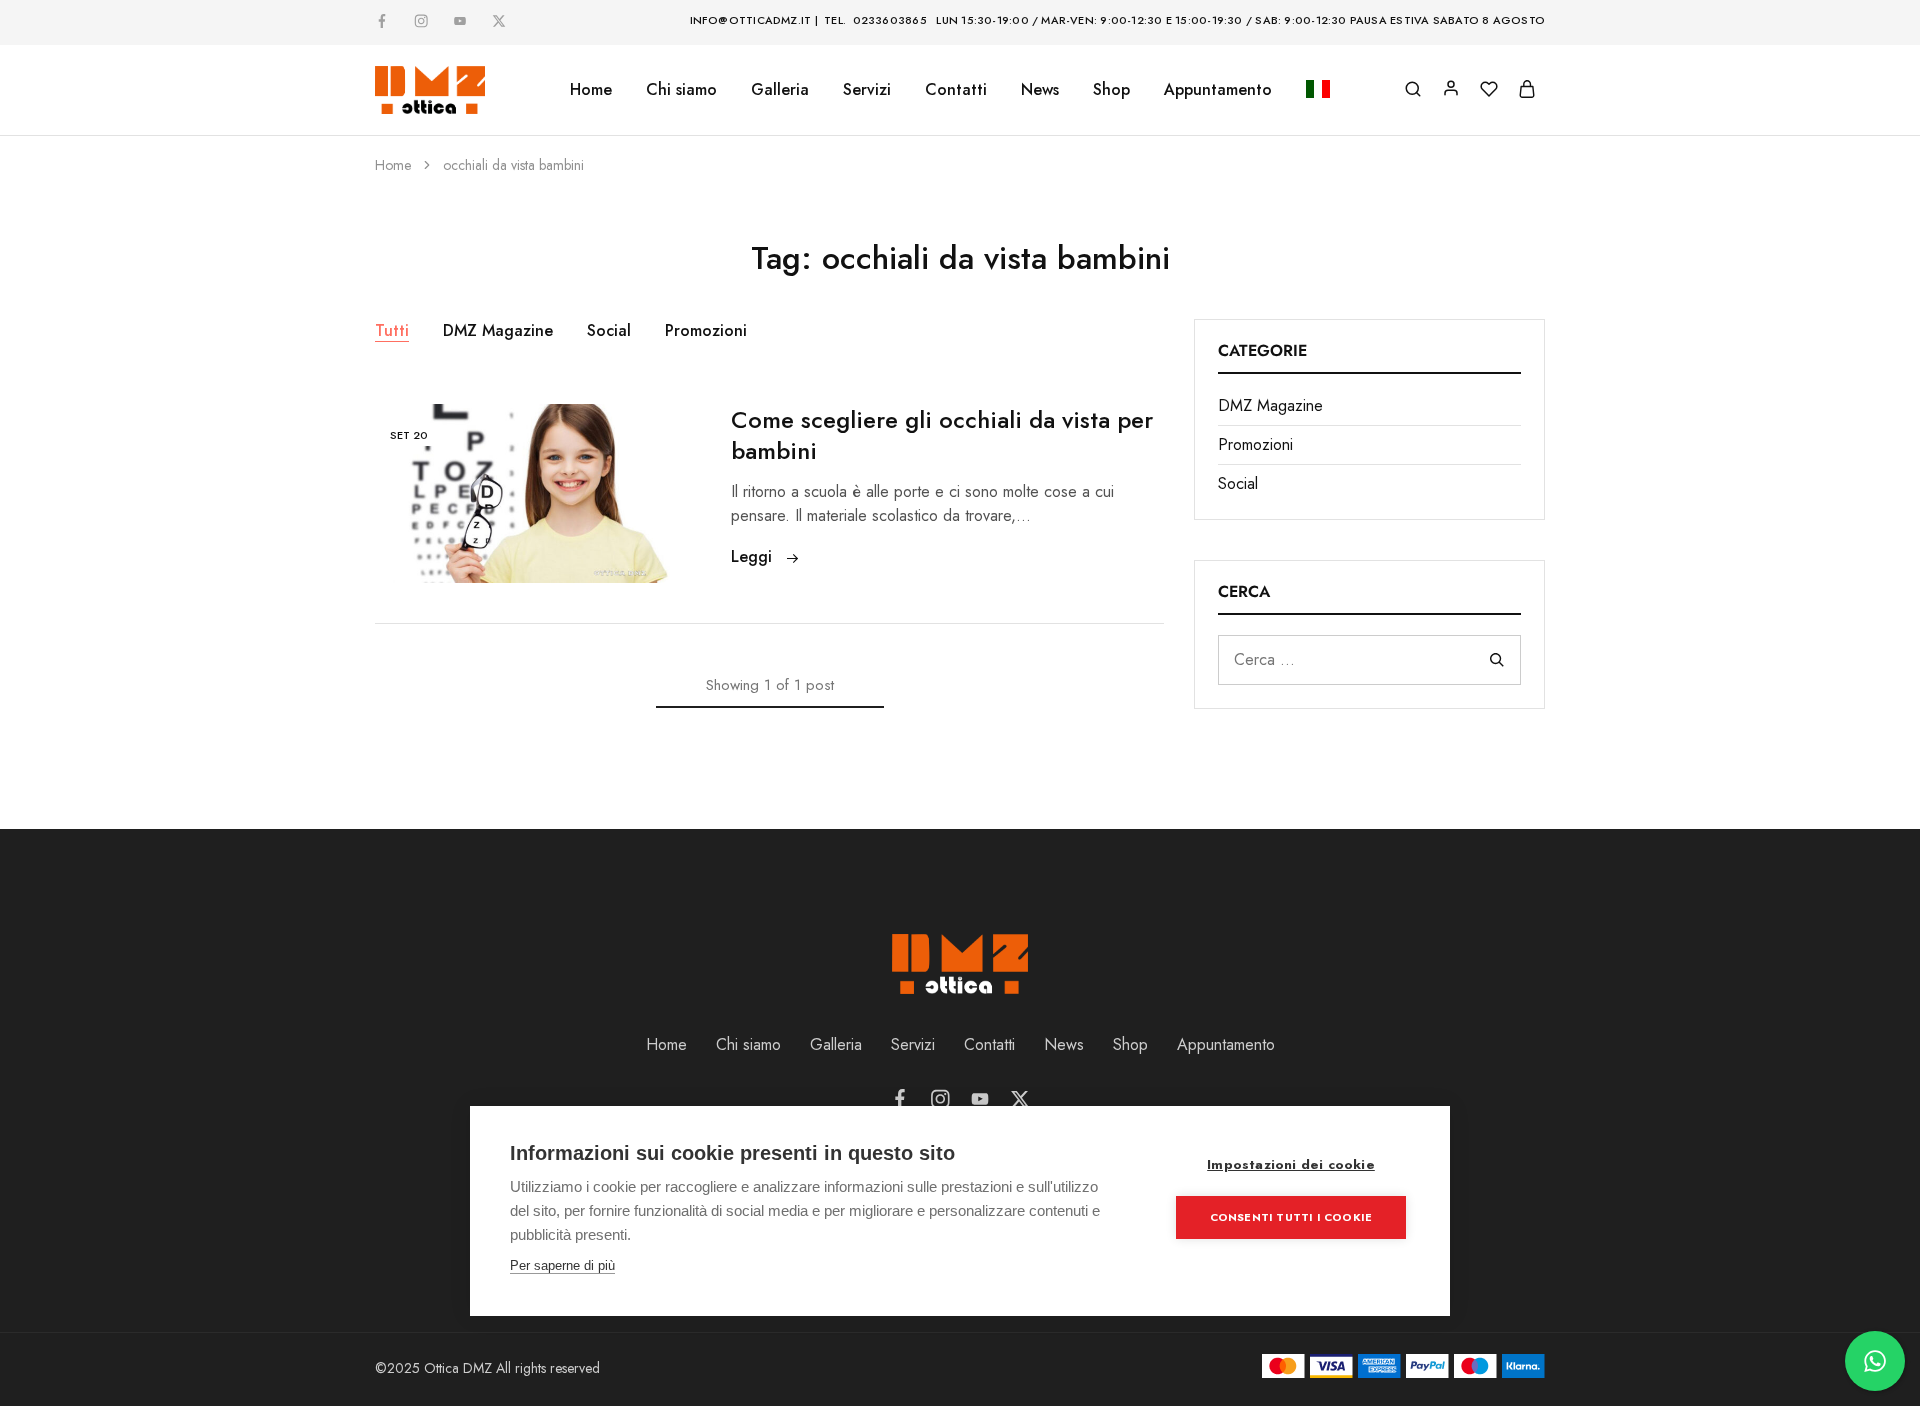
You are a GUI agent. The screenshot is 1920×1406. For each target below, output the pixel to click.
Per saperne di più (562, 1265)
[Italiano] (1318, 90)
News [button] (1040, 90)
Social (609, 330)
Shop (1111, 90)
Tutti (392, 330)
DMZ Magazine (498, 330)
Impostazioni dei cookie (1291, 1164)
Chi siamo (681, 90)
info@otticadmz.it (751, 20)
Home (591, 90)
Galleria (836, 1044)
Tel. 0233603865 (875, 20)
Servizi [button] (867, 90)
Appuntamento (1218, 90)
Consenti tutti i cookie (1291, 1217)
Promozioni (706, 330)
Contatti (956, 90)
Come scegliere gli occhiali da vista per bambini (942, 435)
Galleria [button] (780, 90)
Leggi (754, 556)
